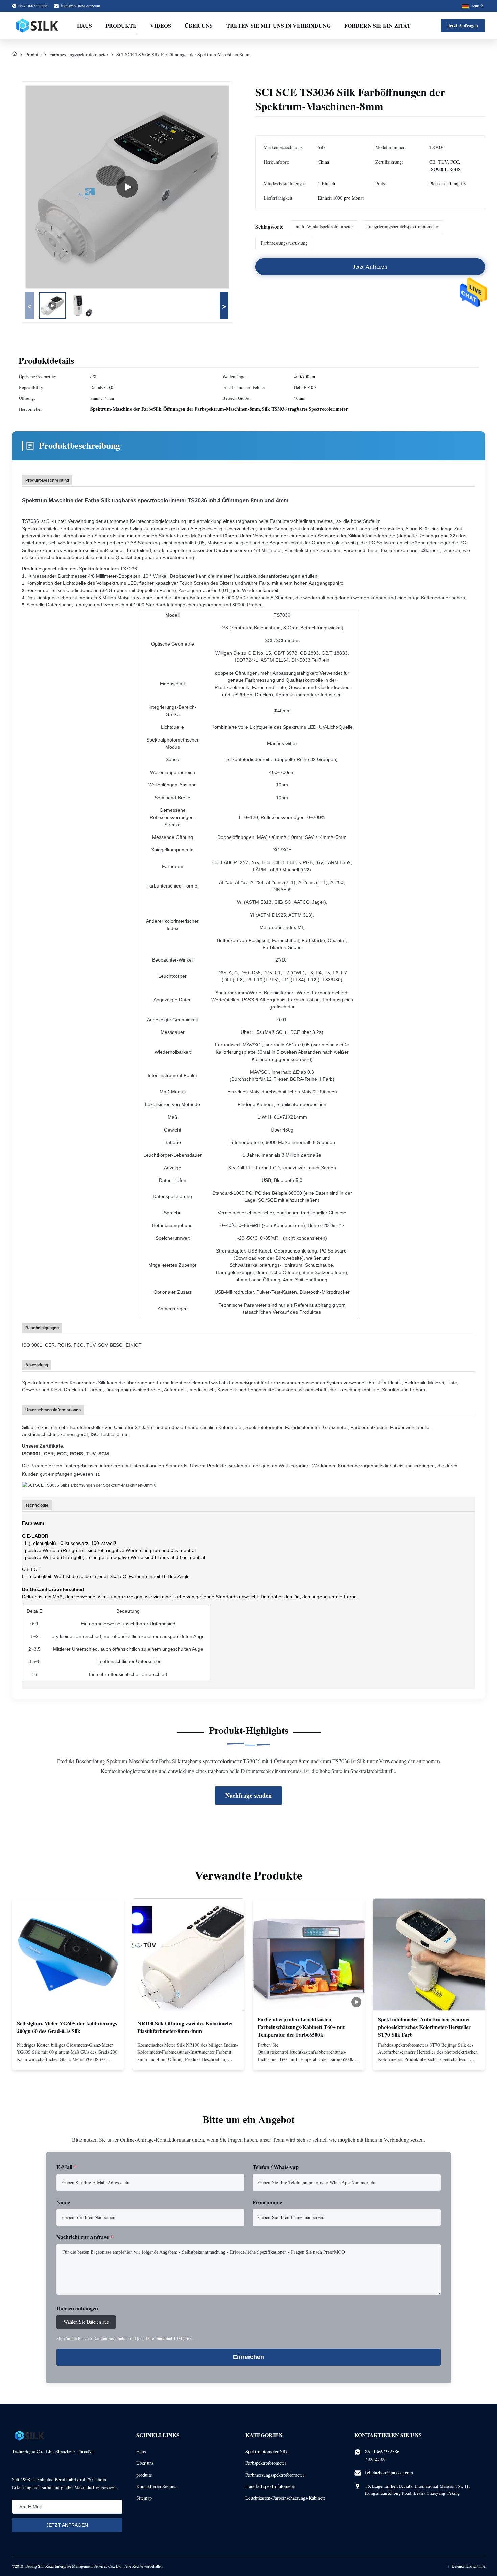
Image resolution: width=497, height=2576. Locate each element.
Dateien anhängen (77, 2308)
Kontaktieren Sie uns (156, 2486)
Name (63, 2202)
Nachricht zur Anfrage (85, 2237)
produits (144, 2475)
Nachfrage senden (249, 1795)
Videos (161, 26)
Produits (33, 55)
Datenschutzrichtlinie (468, 2566)
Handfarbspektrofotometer (270, 2486)
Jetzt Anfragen (463, 26)
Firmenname (267, 2202)
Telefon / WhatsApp (276, 2167)
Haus (85, 26)
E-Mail (66, 2167)
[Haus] (15, 55)
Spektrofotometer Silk (267, 2451)
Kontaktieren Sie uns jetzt (68, 2060)
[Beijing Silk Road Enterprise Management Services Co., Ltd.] (38, 26)
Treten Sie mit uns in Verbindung (278, 26)
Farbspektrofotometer (266, 2463)
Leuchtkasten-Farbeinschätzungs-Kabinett (285, 2498)
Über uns (199, 26)
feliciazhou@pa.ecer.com (80, 6)
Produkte (121, 26)
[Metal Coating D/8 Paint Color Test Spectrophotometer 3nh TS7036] (127, 187)
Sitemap (144, 2498)
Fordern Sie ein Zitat (377, 26)
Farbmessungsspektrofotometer (79, 55)
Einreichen (249, 2357)
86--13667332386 (382, 2451)
